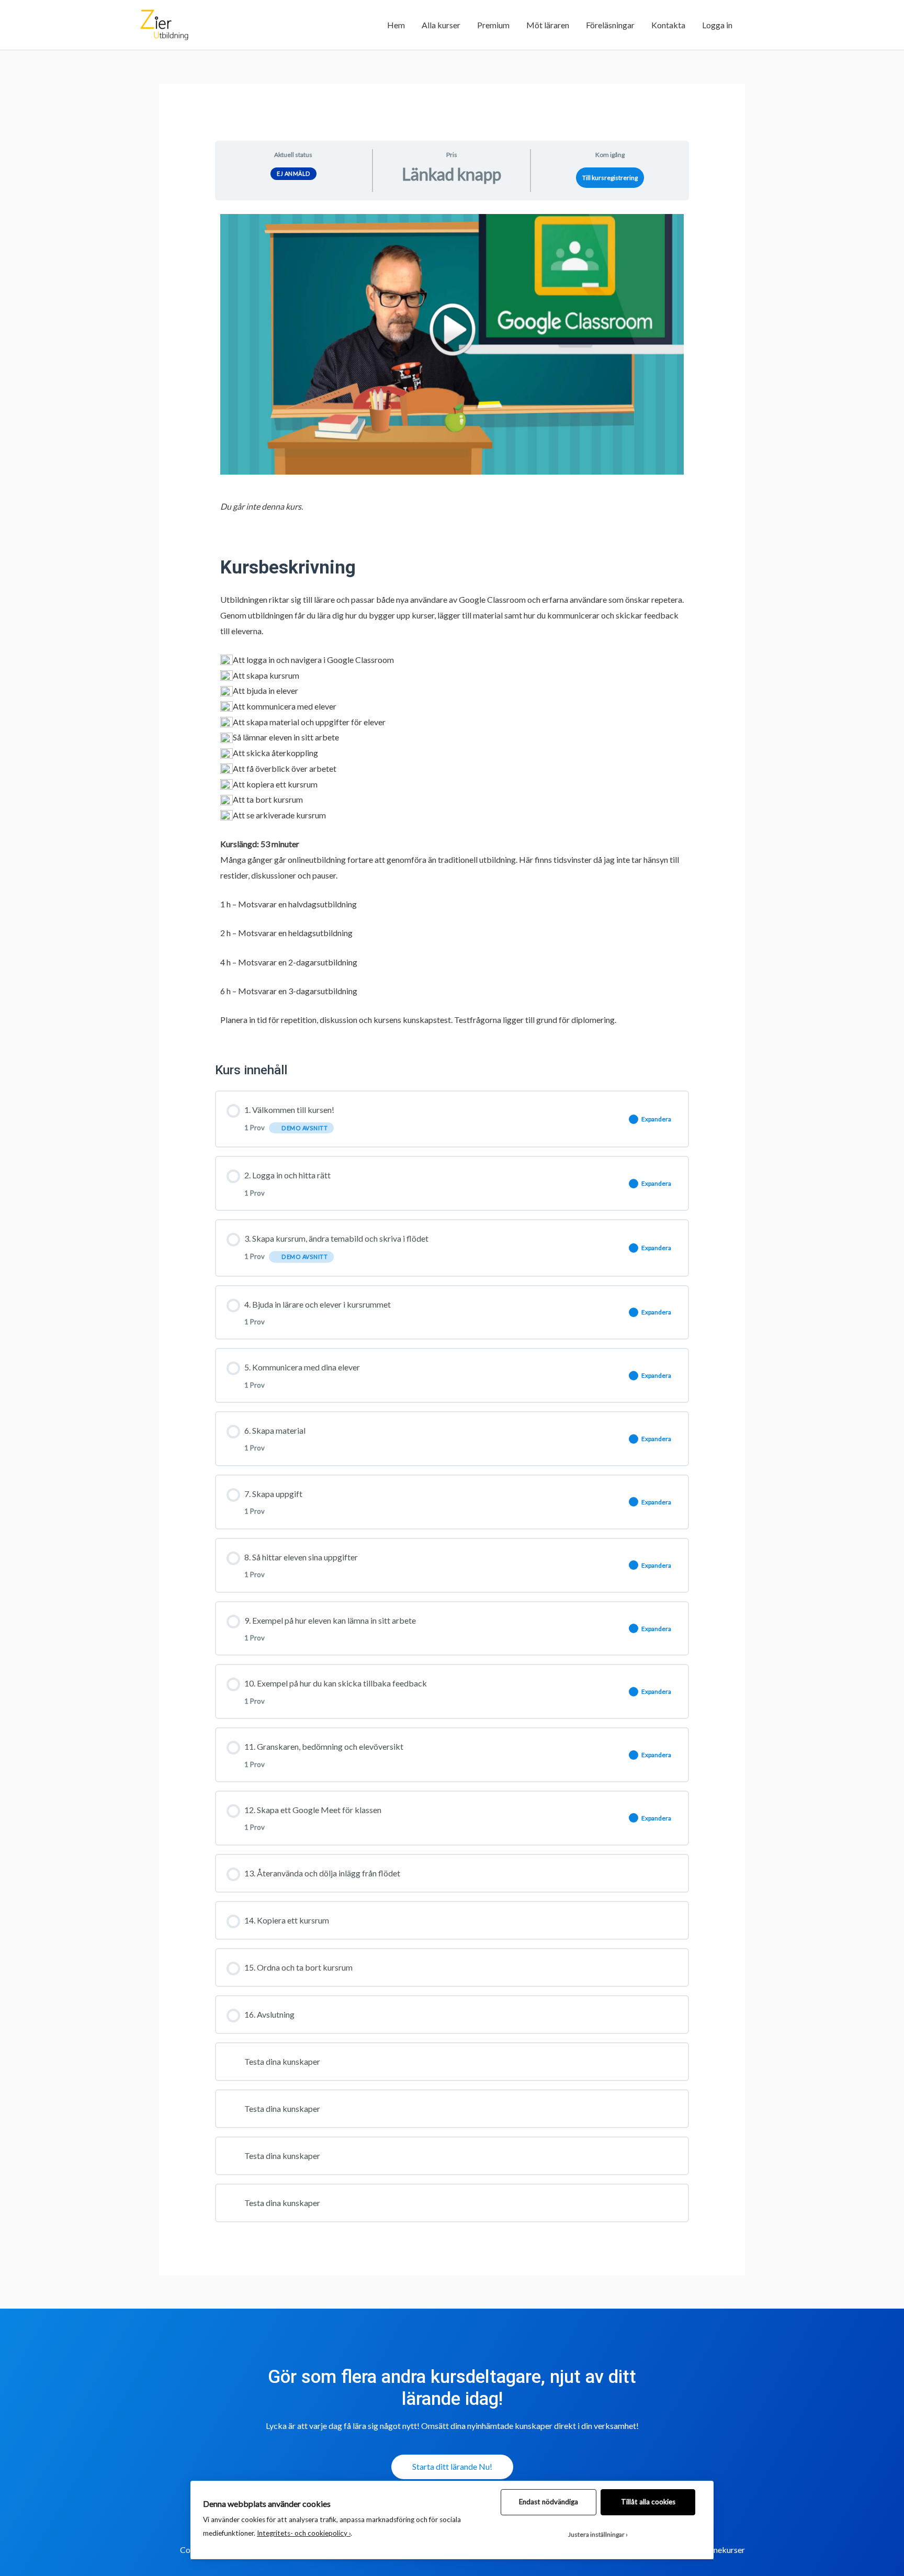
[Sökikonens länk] (753, 25)
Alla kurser (441, 25)
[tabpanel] (452, 628)
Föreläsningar (610, 25)
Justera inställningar (596, 2534)
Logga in (717, 25)
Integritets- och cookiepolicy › (304, 2533)
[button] (452, 2467)
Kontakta (668, 25)
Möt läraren (548, 25)
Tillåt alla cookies (648, 2502)
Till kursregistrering (610, 178)
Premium (493, 25)
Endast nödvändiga (549, 2502)
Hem (396, 25)
